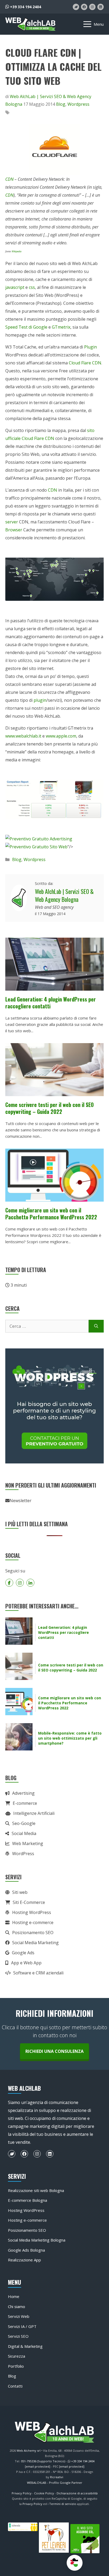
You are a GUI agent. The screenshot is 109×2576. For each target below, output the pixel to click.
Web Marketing (28, 1843)
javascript (15, 287)
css (32, 287)
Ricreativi (57, 2477)
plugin (40, 700)
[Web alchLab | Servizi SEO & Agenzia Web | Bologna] (30, 24)
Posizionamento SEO (33, 1933)
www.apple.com (61, 736)
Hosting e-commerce (33, 1922)
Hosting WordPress (32, 1912)
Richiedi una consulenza (54, 2051)
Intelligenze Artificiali (34, 1813)
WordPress (23, 1854)
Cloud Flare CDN (85, 363)
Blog (61, 104)
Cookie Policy (44, 2493)
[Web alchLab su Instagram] (92, 7)
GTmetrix (61, 327)
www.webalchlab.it (23, 736)
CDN (9, 179)
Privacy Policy (22, 2493)
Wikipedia (17, 251)
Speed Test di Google (26, 327)
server (12, 522)
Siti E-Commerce (29, 1902)
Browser (14, 530)
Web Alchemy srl (29, 2451)
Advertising (23, 1793)
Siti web (20, 1892)
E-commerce (25, 1803)
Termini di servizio (63, 2504)
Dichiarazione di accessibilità (77, 2493)
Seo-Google (24, 1823)
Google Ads (23, 1953)
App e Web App (26, 1963)
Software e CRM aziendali (38, 1973)
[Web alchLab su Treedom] (76, 7)
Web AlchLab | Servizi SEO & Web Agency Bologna (64, 895)
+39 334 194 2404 (25, 7)
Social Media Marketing (35, 1943)
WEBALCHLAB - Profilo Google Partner (55, 2483)
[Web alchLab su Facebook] (84, 7)
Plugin (90, 347)
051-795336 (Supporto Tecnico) (43, 2461)
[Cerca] (96, 1326)
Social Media (24, 1833)
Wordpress (78, 104)
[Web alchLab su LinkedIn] (101, 7)
